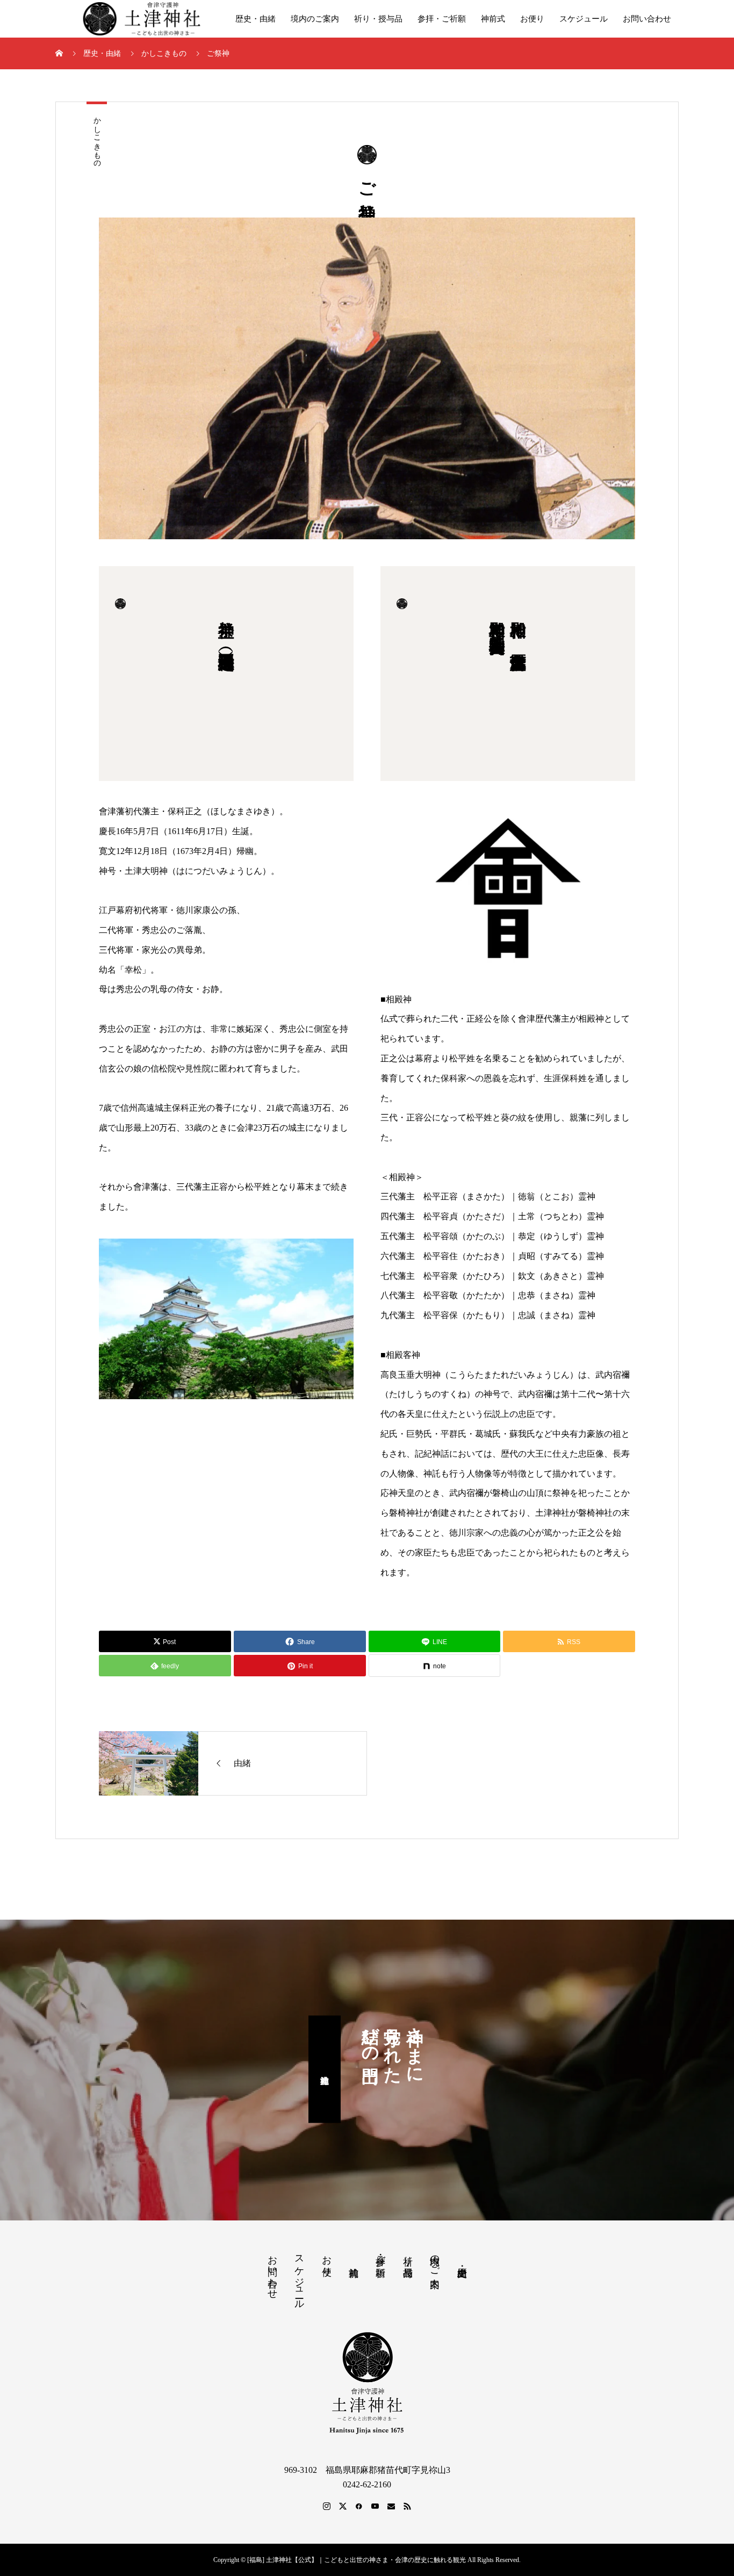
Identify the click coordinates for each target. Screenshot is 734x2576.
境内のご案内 (315, 19)
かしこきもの (97, 138)
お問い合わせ (647, 19)
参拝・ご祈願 (442, 19)
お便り (532, 19)
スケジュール (584, 19)
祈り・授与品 (378, 19)
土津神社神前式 (325, 2070)
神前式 (493, 19)
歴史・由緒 (256, 19)
